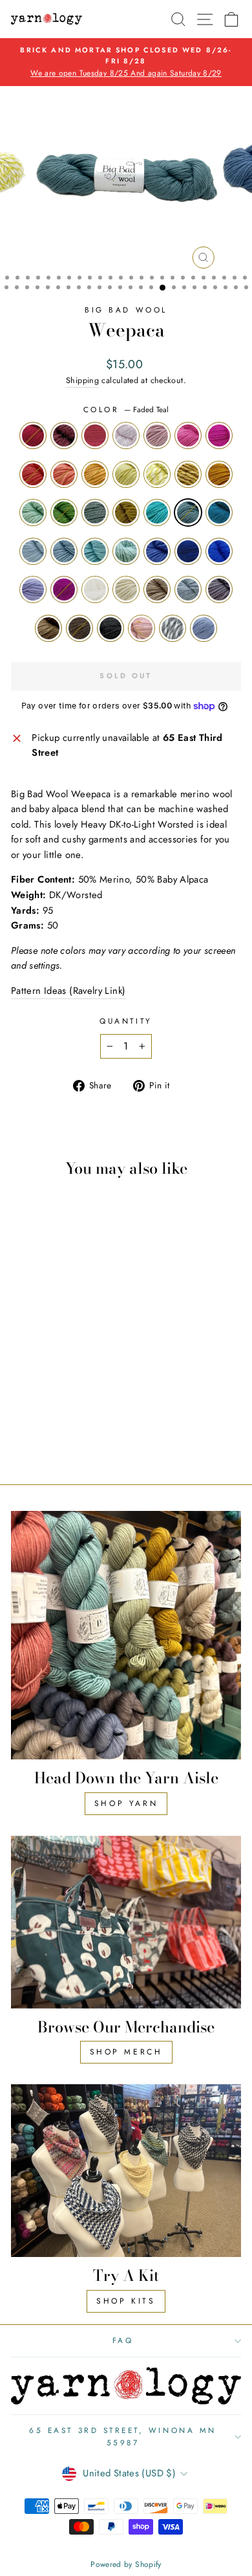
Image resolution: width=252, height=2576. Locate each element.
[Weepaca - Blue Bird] (40, 1402)
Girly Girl (219, 435)
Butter (126, 474)
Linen (157, 589)
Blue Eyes (64, 551)
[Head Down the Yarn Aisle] (126, 1635)
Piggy (188, 435)
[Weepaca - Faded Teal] (84, 1377)
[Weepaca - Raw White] (40, 1414)
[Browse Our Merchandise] (126, 1922)
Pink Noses (157, 435)
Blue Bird (188, 551)
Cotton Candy (126, 435)
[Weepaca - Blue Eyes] (55, 1390)
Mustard (188, 474)
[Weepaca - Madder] (40, 1340)
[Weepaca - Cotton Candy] (69, 1340)
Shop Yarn (126, 1803)
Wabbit (188, 589)
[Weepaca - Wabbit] (69, 1414)
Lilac (33, 589)
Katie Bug (33, 474)
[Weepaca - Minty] (84, 1365)
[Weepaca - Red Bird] (25, 1340)
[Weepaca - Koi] (84, 1353)
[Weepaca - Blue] (55, 1402)
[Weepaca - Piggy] (25, 1353)
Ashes (33, 551)
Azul (126, 551)
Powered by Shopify (126, 2564)
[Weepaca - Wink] (25, 1402)
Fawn (48, 628)
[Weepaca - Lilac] (69, 1402)
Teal (219, 512)
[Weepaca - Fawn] (25, 1426)
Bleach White (95, 589)
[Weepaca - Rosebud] (55, 1340)
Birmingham (204, 628)
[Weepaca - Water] (69, 1377)
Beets (64, 589)
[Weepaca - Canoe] (40, 1426)
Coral (64, 474)
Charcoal (110, 628)
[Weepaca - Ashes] (40, 1390)
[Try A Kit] (126, 2171)
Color (126, 409)
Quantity (126, 1021)
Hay (219, 474)
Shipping (82, 380)
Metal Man (219, 589)
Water (157, 512)
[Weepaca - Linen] (55, 1414)
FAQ (123, 2340)
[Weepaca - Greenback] (40, 1377)
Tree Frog (64, 512)
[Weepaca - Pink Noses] (84, 1340)
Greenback (95, 512)
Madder (64, 435)
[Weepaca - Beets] (84, 1402)
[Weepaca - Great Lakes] (69, 1390)
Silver (173, 628)
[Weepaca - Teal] (25, 1390)
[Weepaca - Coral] (69, 1353)
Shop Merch (126, 2052)
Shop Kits (126, 2301)
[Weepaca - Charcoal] (55, 1426)
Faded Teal (188, 512)
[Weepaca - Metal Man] (84, 1414)
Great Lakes (95, 551)
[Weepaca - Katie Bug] (55, 1353)
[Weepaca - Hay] (69, 1365)
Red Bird (33, 435)
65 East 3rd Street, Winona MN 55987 (122, 2436)
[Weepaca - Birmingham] (55, 1439)
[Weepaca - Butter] (25, 1365)
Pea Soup (126, 512)
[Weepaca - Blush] (69, 1426)
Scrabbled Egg (157, 474)
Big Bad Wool (126, 310)
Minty (33, 512)
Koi (95, 474)
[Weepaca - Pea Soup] (55, 1377)
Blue (219, 551)
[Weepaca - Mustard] (55, 1365)
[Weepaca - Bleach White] (25, 1414)
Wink (157, 551)
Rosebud (95, 435)
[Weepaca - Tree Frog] (25, 1377)
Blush (142, 628)
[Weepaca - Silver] (84, 1426)
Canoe (79, 628)
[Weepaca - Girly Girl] (40, 1353)
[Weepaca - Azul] (84, 1390)
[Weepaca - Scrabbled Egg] (40, 1365)
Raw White (126, 589)
